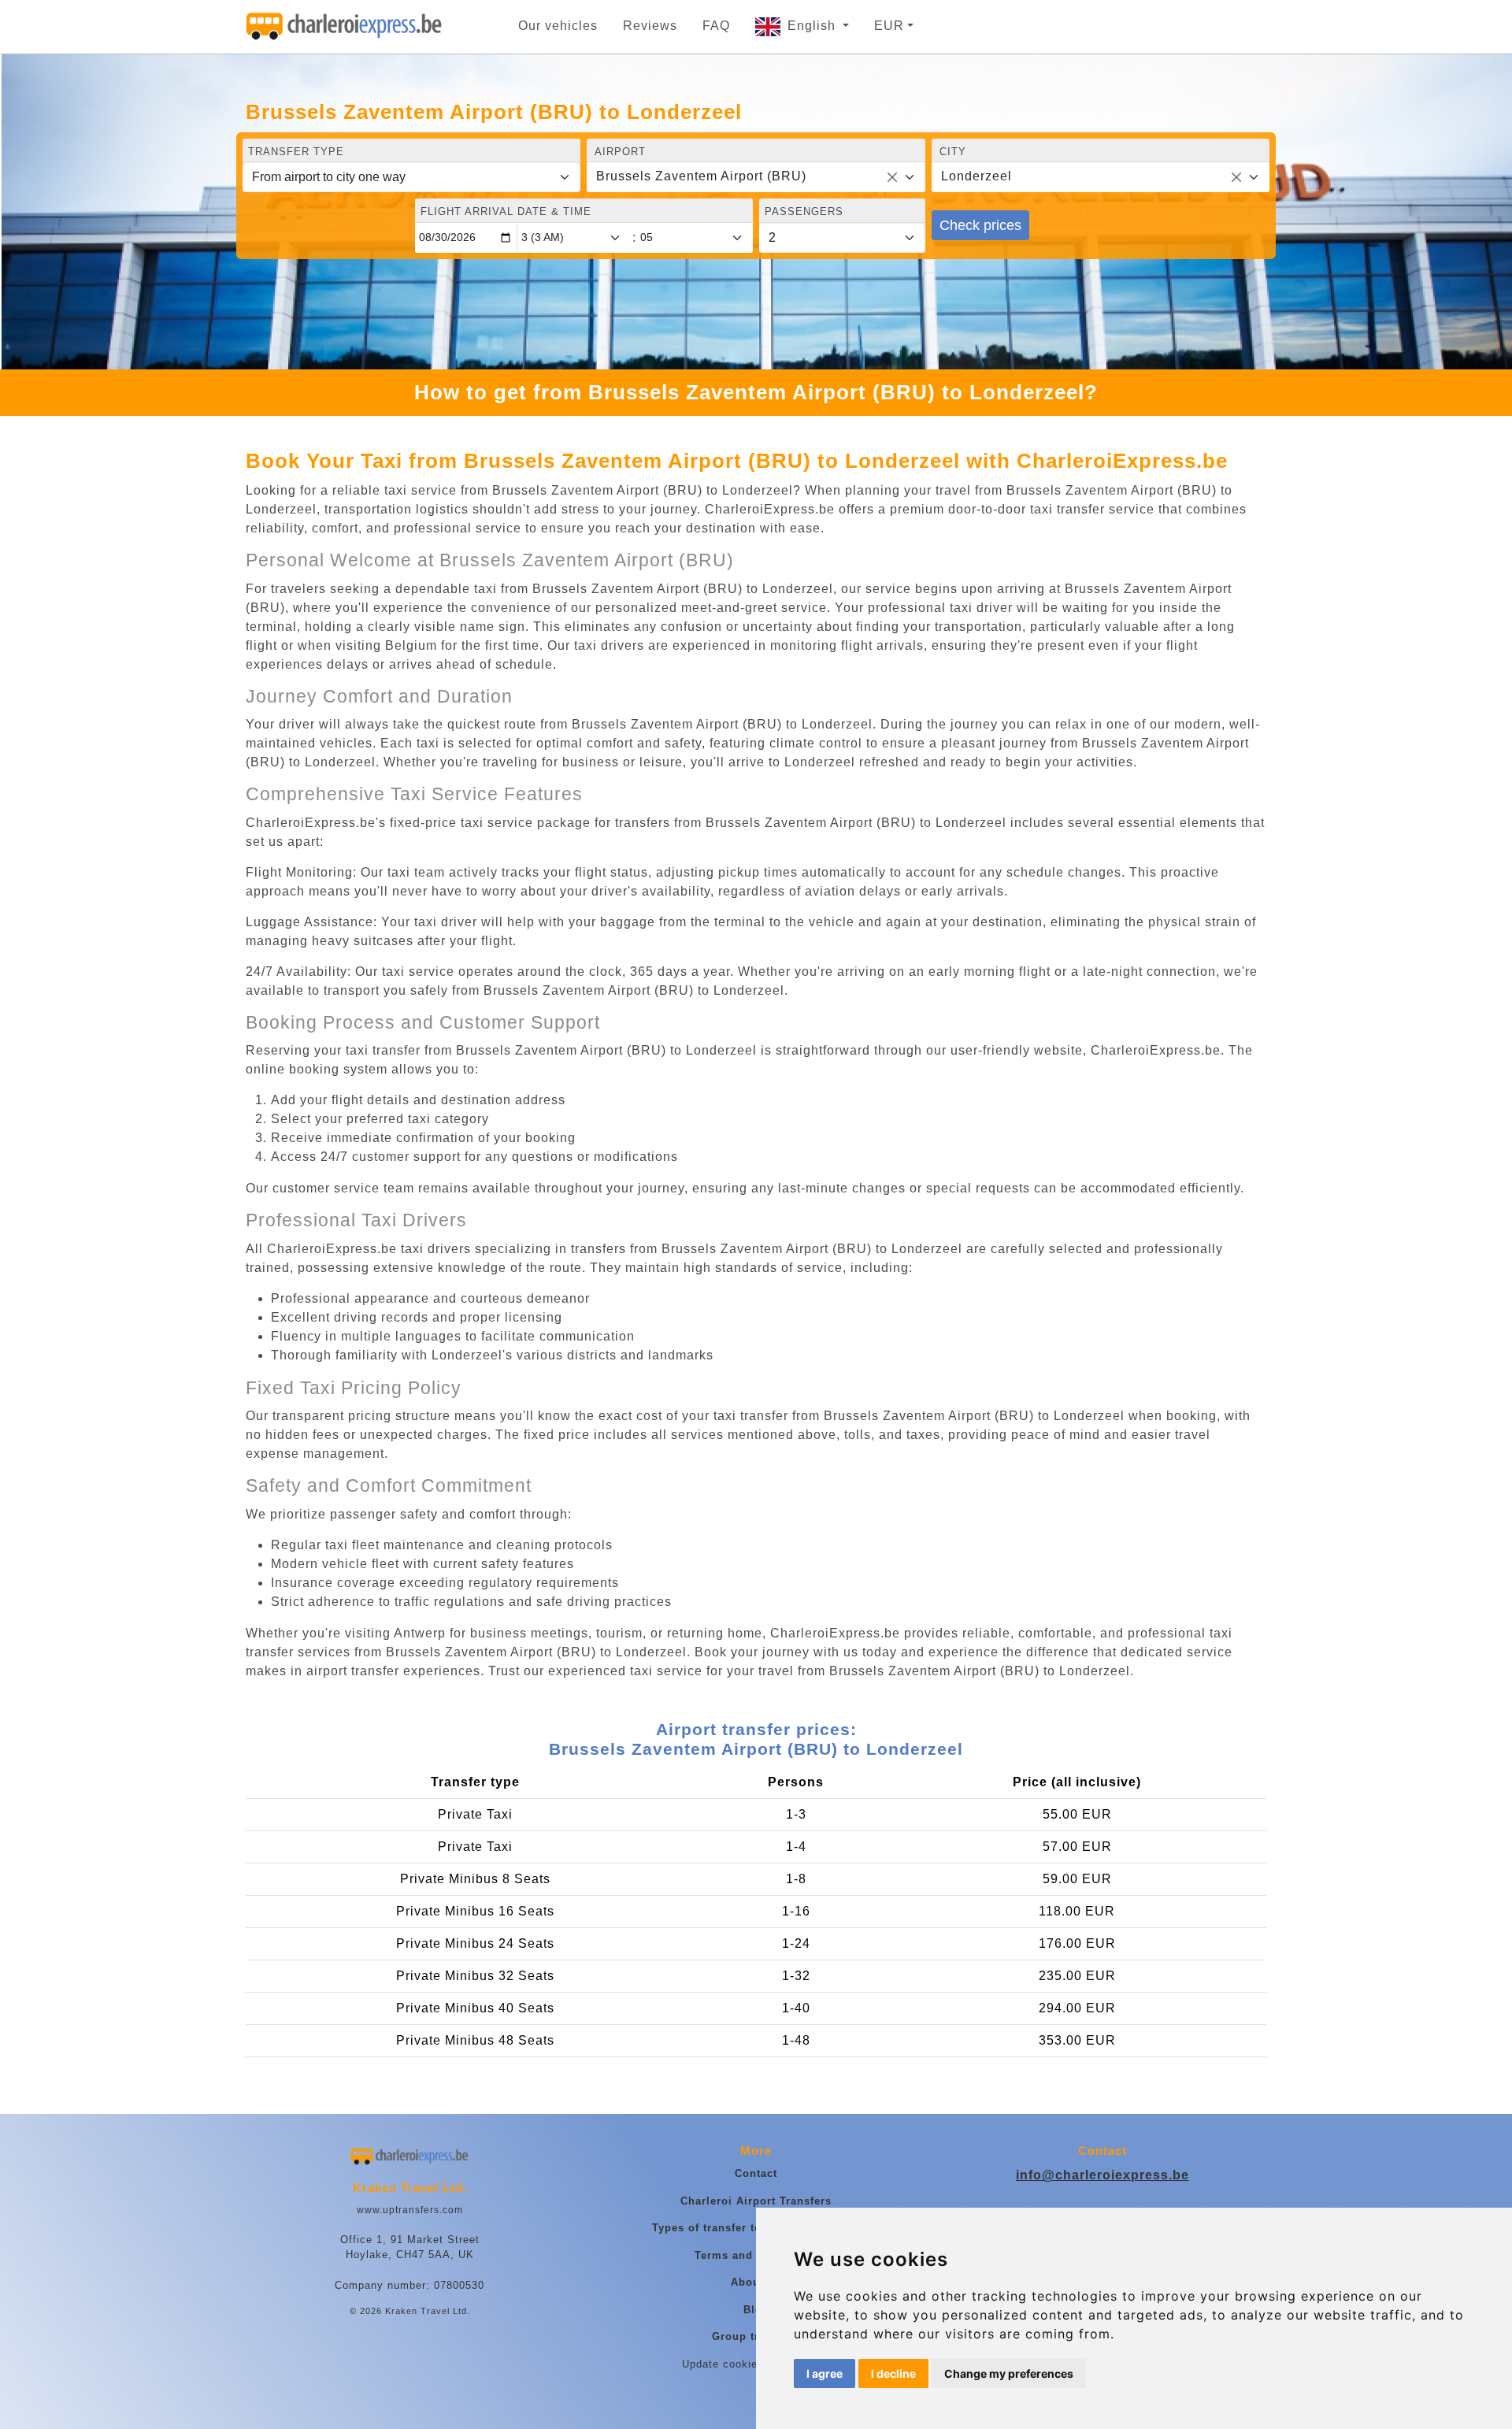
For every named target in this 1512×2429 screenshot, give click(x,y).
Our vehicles (558, 26)
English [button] (813, 26)
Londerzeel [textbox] (976, 176)
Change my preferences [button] (1009, 2373)
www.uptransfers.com (410, 2210)
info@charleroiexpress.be (1102, 2175)
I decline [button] (893, 2373)
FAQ (716, 26)
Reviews (650, 26)
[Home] (344, 27)
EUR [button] (889, 26)
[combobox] (756, 177)
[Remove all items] (892, 177)
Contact (756, 2173)
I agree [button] (825, 2373)
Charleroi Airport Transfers (756, 2201)
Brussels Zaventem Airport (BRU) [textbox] (701, 176)
